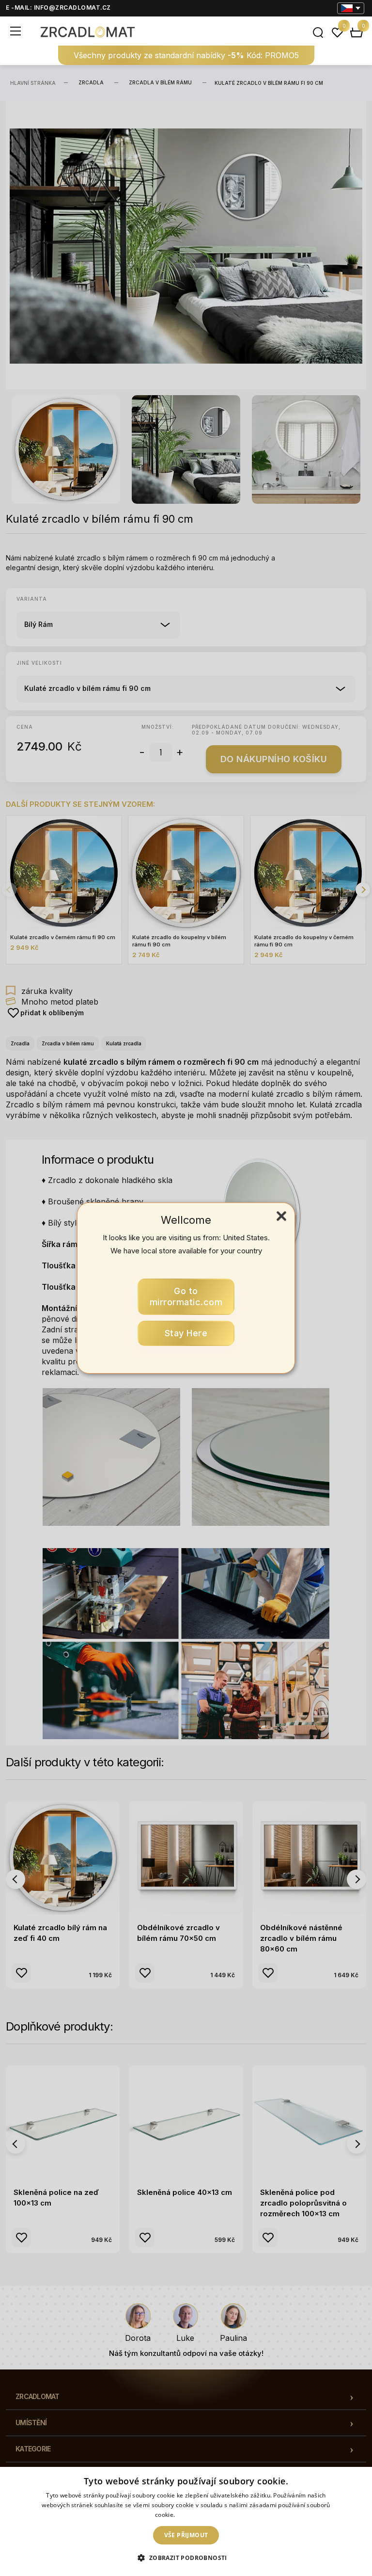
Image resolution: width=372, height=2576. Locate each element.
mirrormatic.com (186, 1297)
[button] (186, 2558)
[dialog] (186, 2521)
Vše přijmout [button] (186, 2535)
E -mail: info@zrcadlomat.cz (58, 8)
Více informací (197, 2515)
